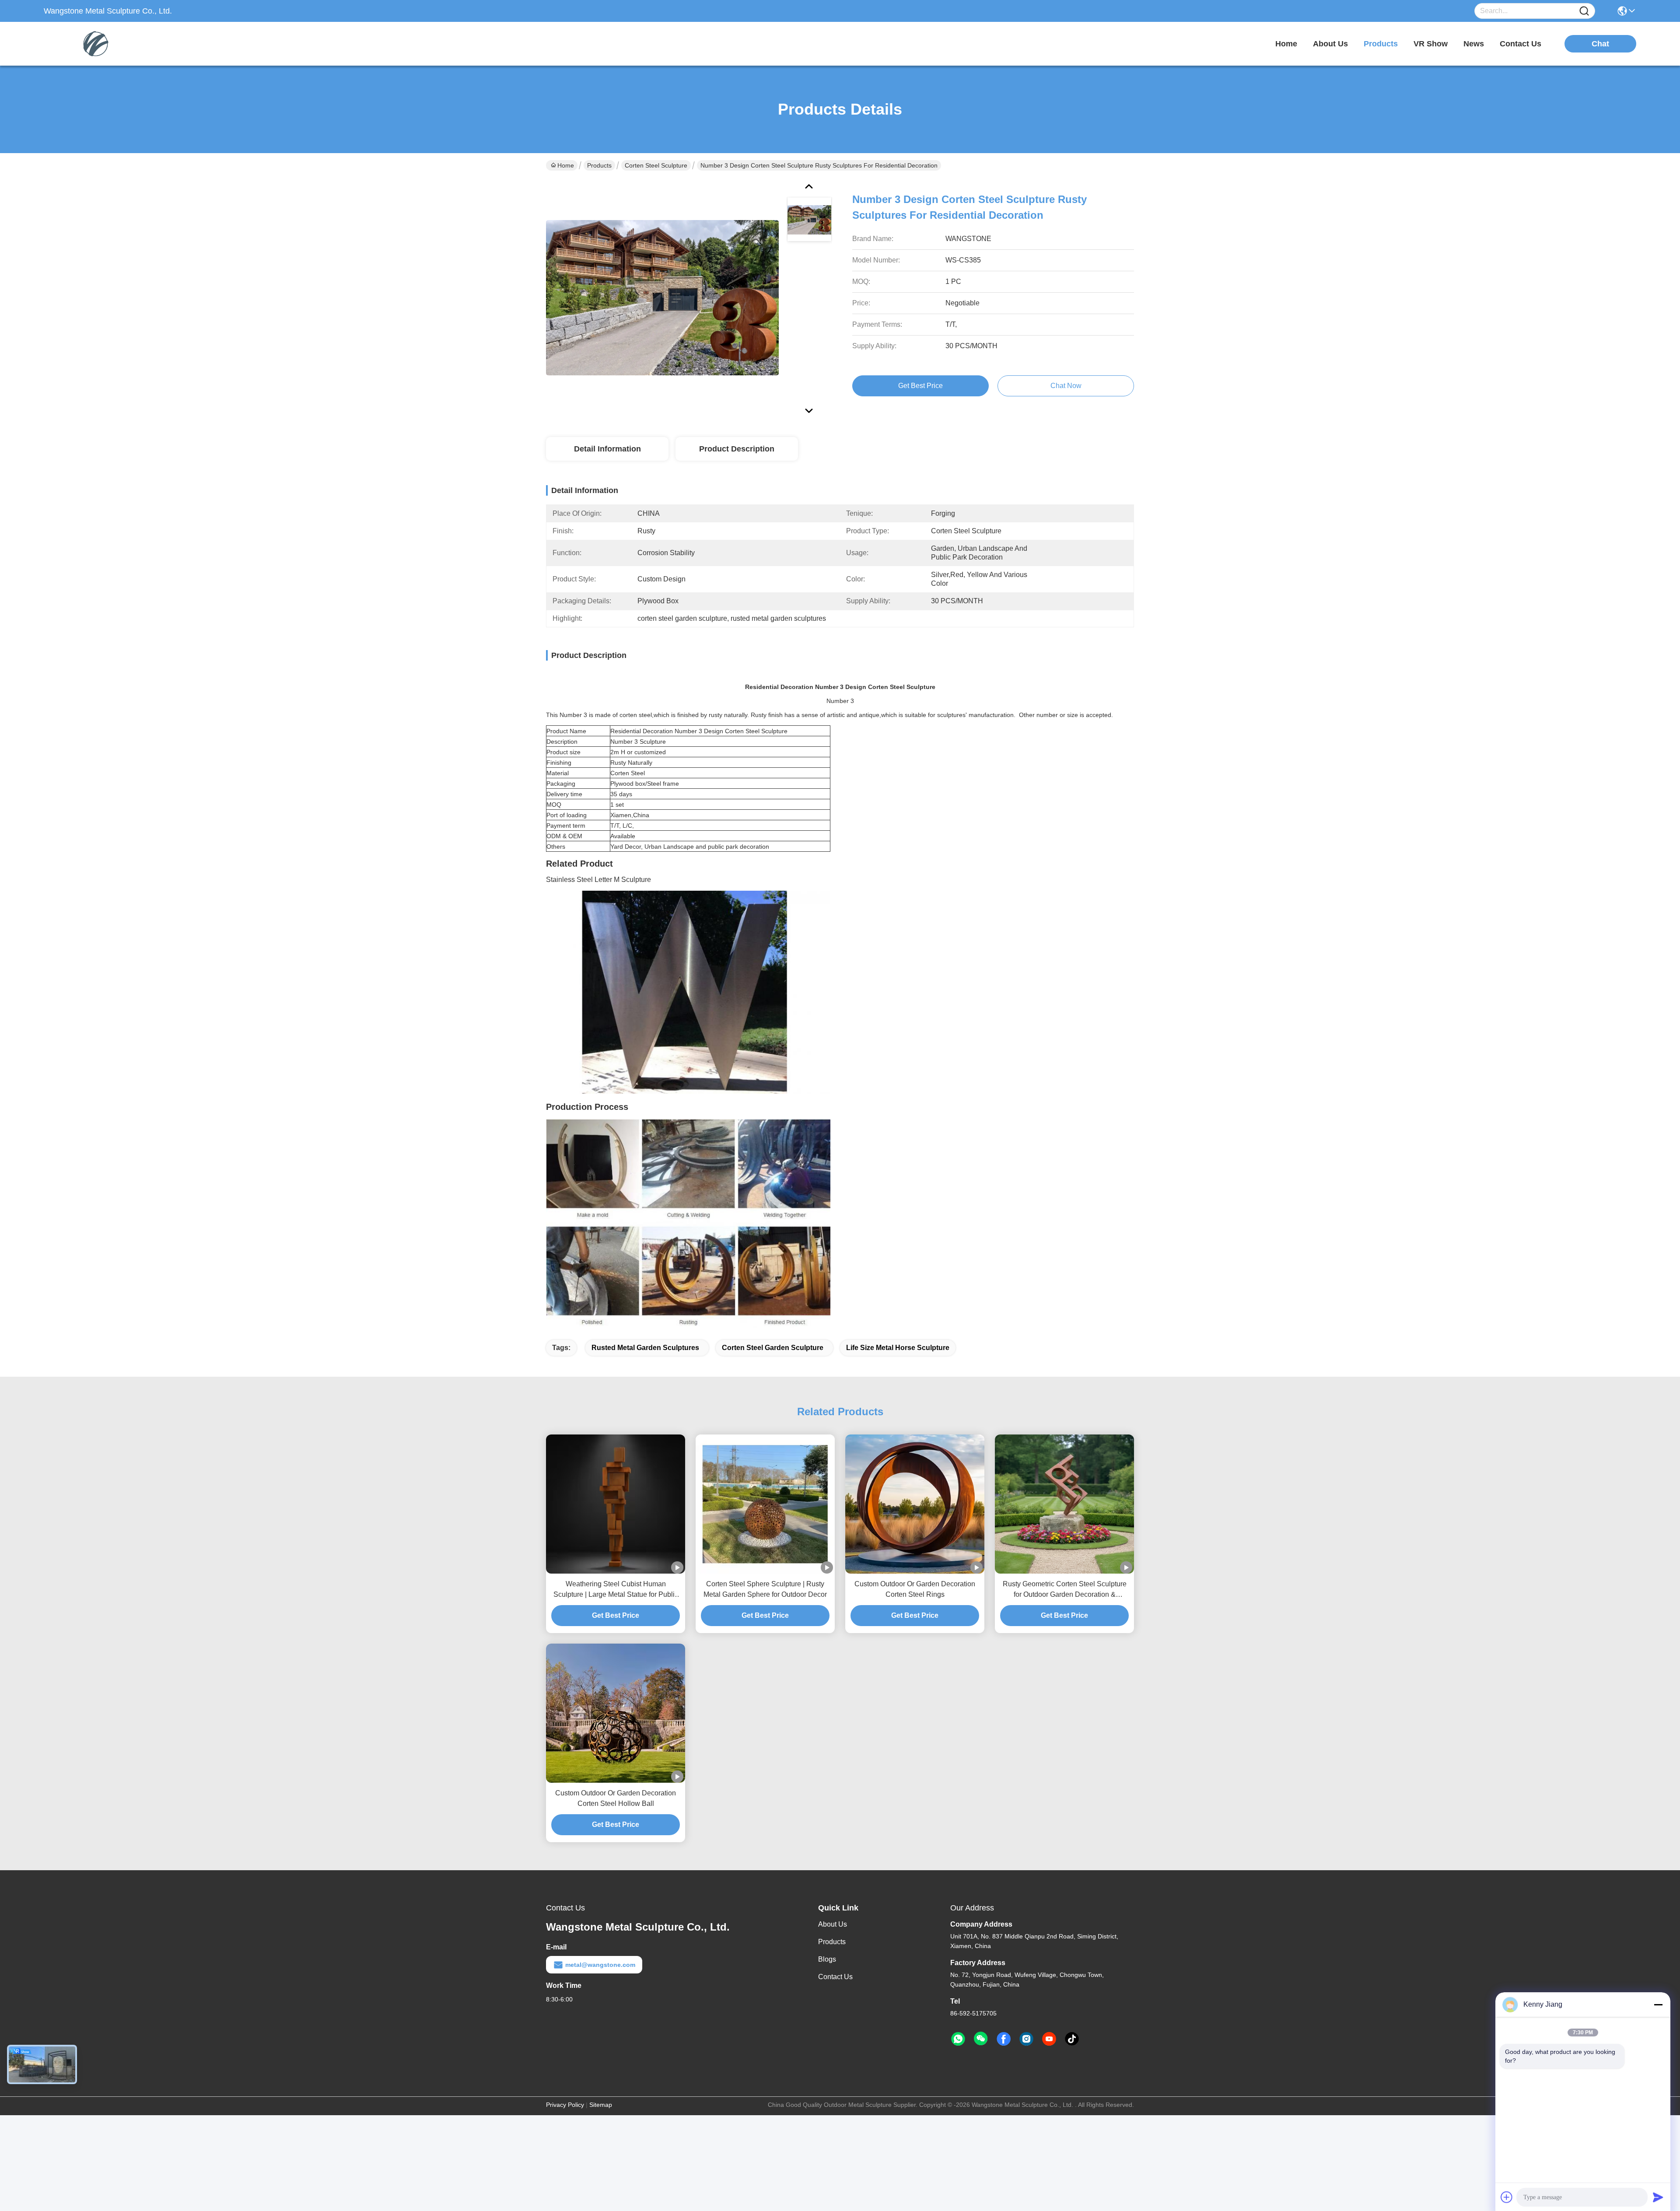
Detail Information (607, 449)
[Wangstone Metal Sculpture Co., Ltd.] (92, 44)
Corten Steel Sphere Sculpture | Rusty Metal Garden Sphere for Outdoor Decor (765, 1589)
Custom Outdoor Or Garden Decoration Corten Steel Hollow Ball (616, 1798)
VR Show (1431, 44)
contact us (1521, 44)
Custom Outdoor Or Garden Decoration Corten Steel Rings (915, 1589)
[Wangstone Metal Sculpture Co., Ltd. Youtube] (1049, 2039)
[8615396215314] (958, 2039)
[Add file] (1507, 2197)
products (1381, 44)
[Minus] (1658, 2005)
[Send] (1658, 2197)
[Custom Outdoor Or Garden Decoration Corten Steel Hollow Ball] (616, 1713)
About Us (833, 1924)
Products (599, 165)
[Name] (1584, 11)
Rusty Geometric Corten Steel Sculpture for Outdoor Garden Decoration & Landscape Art (1065, 1590)
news (1474, 44)
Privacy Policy (565, 2105)
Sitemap (601, 2105)
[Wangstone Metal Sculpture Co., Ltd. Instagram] (1026, 2039)
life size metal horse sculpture (898, 1348)
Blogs (827, 1959)
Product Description (737, 449)
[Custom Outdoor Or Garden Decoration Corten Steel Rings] (915, 1504)
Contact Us (835, 1977)
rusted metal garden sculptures (645, 1348)
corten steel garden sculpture (773, 1348)
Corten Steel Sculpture (656, 165)
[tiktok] (1072, 2039)
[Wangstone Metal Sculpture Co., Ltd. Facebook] (1004, 2039)
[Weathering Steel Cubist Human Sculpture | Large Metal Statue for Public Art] (616, 1504)
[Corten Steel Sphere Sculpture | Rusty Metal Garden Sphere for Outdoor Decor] (765, 1504)
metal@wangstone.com (600, 1965)
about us (1330, 44)
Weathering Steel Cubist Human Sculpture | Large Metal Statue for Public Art (616, 1590)
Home (1286, 44)
